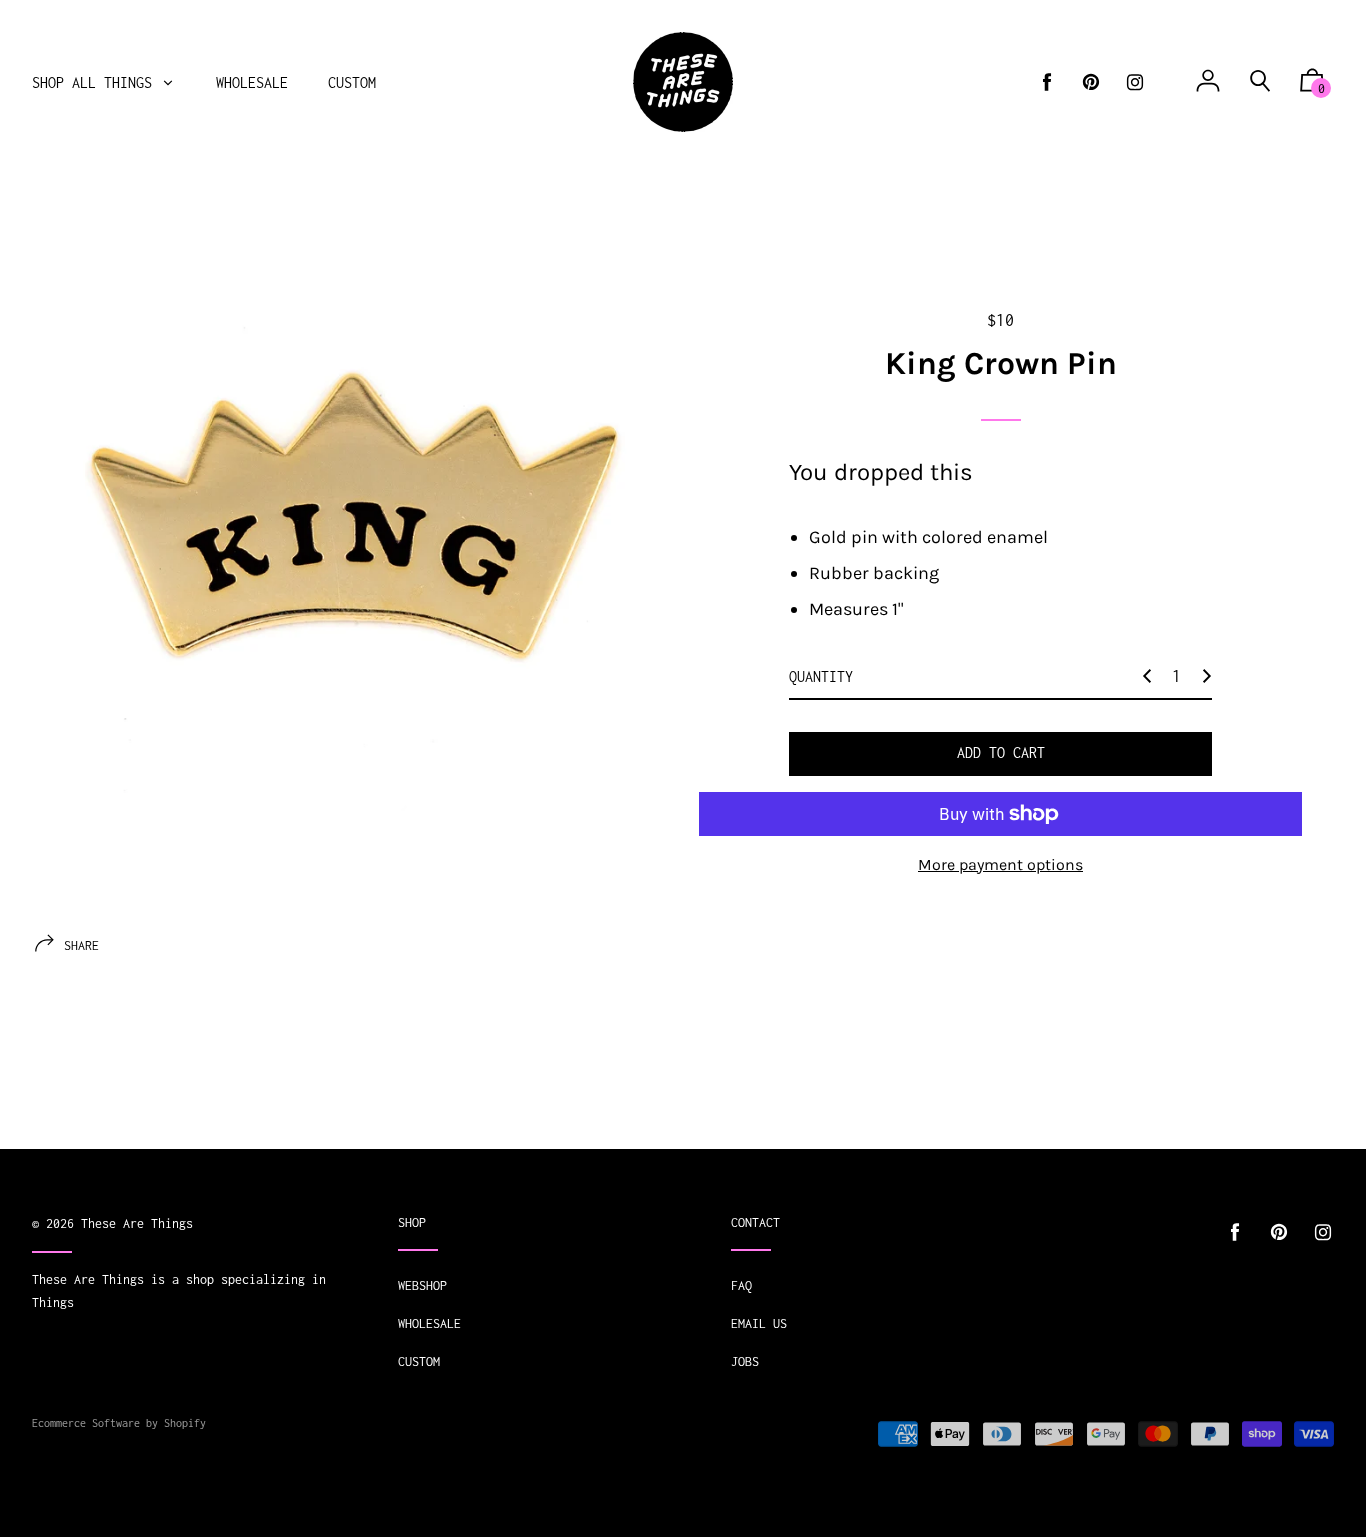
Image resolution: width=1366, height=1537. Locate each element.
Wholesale (429, 1323)
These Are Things (137, 1223)
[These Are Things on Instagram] (1135, 82)
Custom (419, 1361)
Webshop (422, 1285)
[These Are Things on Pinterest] (1091, 82)
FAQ (741, 1285)
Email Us (759, 1323)
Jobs (745, 1361)
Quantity (821, 676)
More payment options (1000, 864)
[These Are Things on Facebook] (1047, 82)
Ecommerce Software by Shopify (119, 1423)
